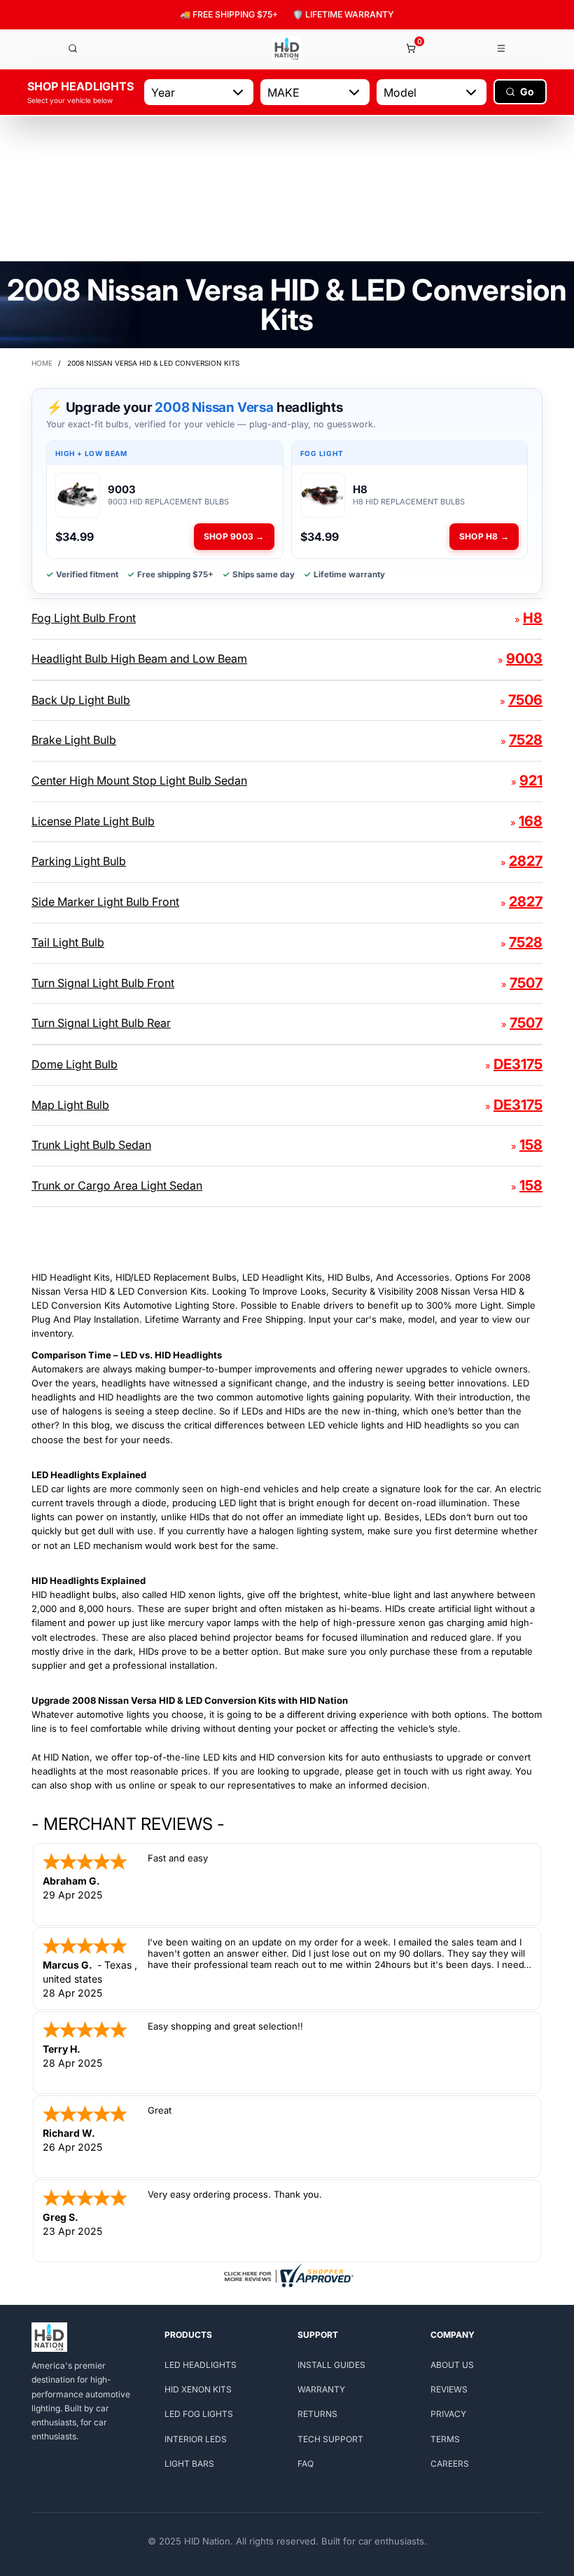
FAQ (306, 2464)
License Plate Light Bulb (93, 821)
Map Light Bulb (70, 1105)
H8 (533, 618)
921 (531, 780)
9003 (524, 659)
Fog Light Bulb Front (84, 618)
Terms (445, 2439)
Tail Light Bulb (68, 942)
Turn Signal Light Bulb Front (103, 983)
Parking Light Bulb (79, 861)
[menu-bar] (502, 48)
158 (531, 1145)
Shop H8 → (484, 536)
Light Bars (189, 2464)
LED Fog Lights (199, 2414)
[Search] (73, 48)
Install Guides (331, 2365)
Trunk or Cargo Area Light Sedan (117, 1185)
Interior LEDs (196, 2439)
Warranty (321, 2389)
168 (531, 821)
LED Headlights (201, 2365)
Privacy (448, 2414)
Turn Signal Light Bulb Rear (101, 1023)
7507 (526, 983)
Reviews (449, 2389)
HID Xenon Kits (198, 2389)
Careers (450, 2464)
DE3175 (518, 1064)
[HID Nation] (287, 49)
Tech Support (330, 2439)
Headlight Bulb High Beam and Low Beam (139, 659)
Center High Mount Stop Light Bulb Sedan (139, 780)
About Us (452, 2365)
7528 (526, 740)
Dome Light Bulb (75, 1064)
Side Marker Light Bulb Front (105, 902)
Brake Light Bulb (74, 740)
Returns (317, 2414)
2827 (526, 861)
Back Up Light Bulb (81, 700)
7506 (525, 700)
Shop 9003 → (234, 536)
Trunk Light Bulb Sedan (91, 1145)
